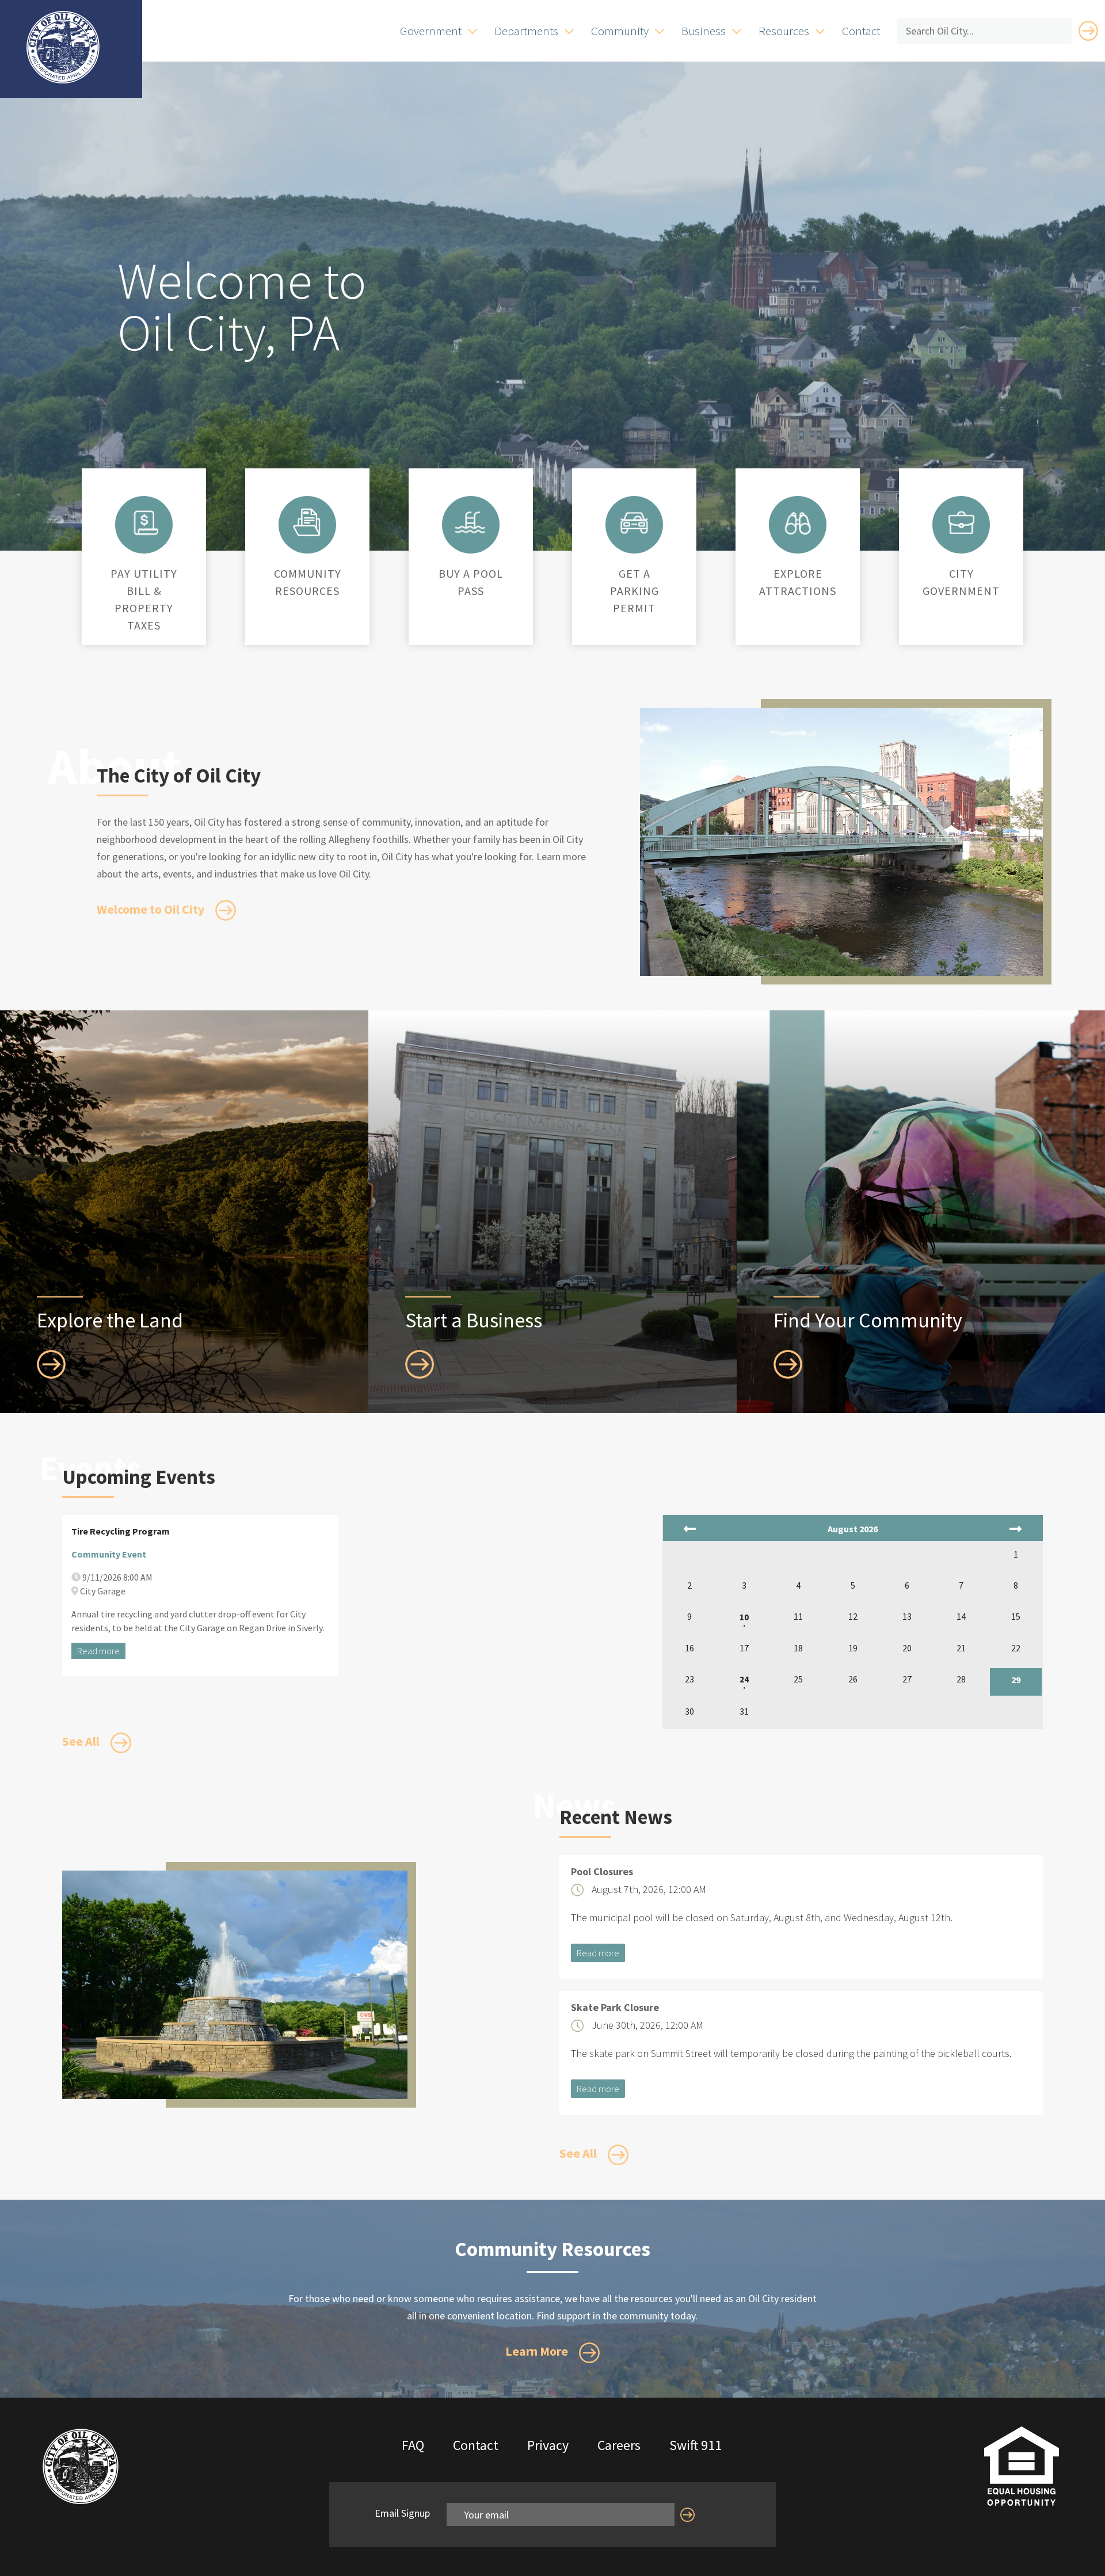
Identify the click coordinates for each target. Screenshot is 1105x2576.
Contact (861, 31)
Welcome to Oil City (152, 909)
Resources (784, 31)
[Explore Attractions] (798, 522)
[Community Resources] (307, 522)
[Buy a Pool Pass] (471, 522)
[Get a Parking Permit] (634, 522)
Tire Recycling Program (121, 1531)
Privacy (548, 2445)
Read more (98, 1651)
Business (704, 31)
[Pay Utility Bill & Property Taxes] (144, 522)
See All (82, 1741)
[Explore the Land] (51, 1363)
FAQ (413, 2445)
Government (431, 31)
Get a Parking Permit (635, 591)
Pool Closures (602, 1872)
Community (620, 31)
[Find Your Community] (788, 1363)
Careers (619, 2445)
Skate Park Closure (615, 2008)
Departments (526, 31)
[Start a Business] (420, 1363)
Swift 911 (696, 2445)
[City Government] (961, 522)
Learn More (538, 2351)
